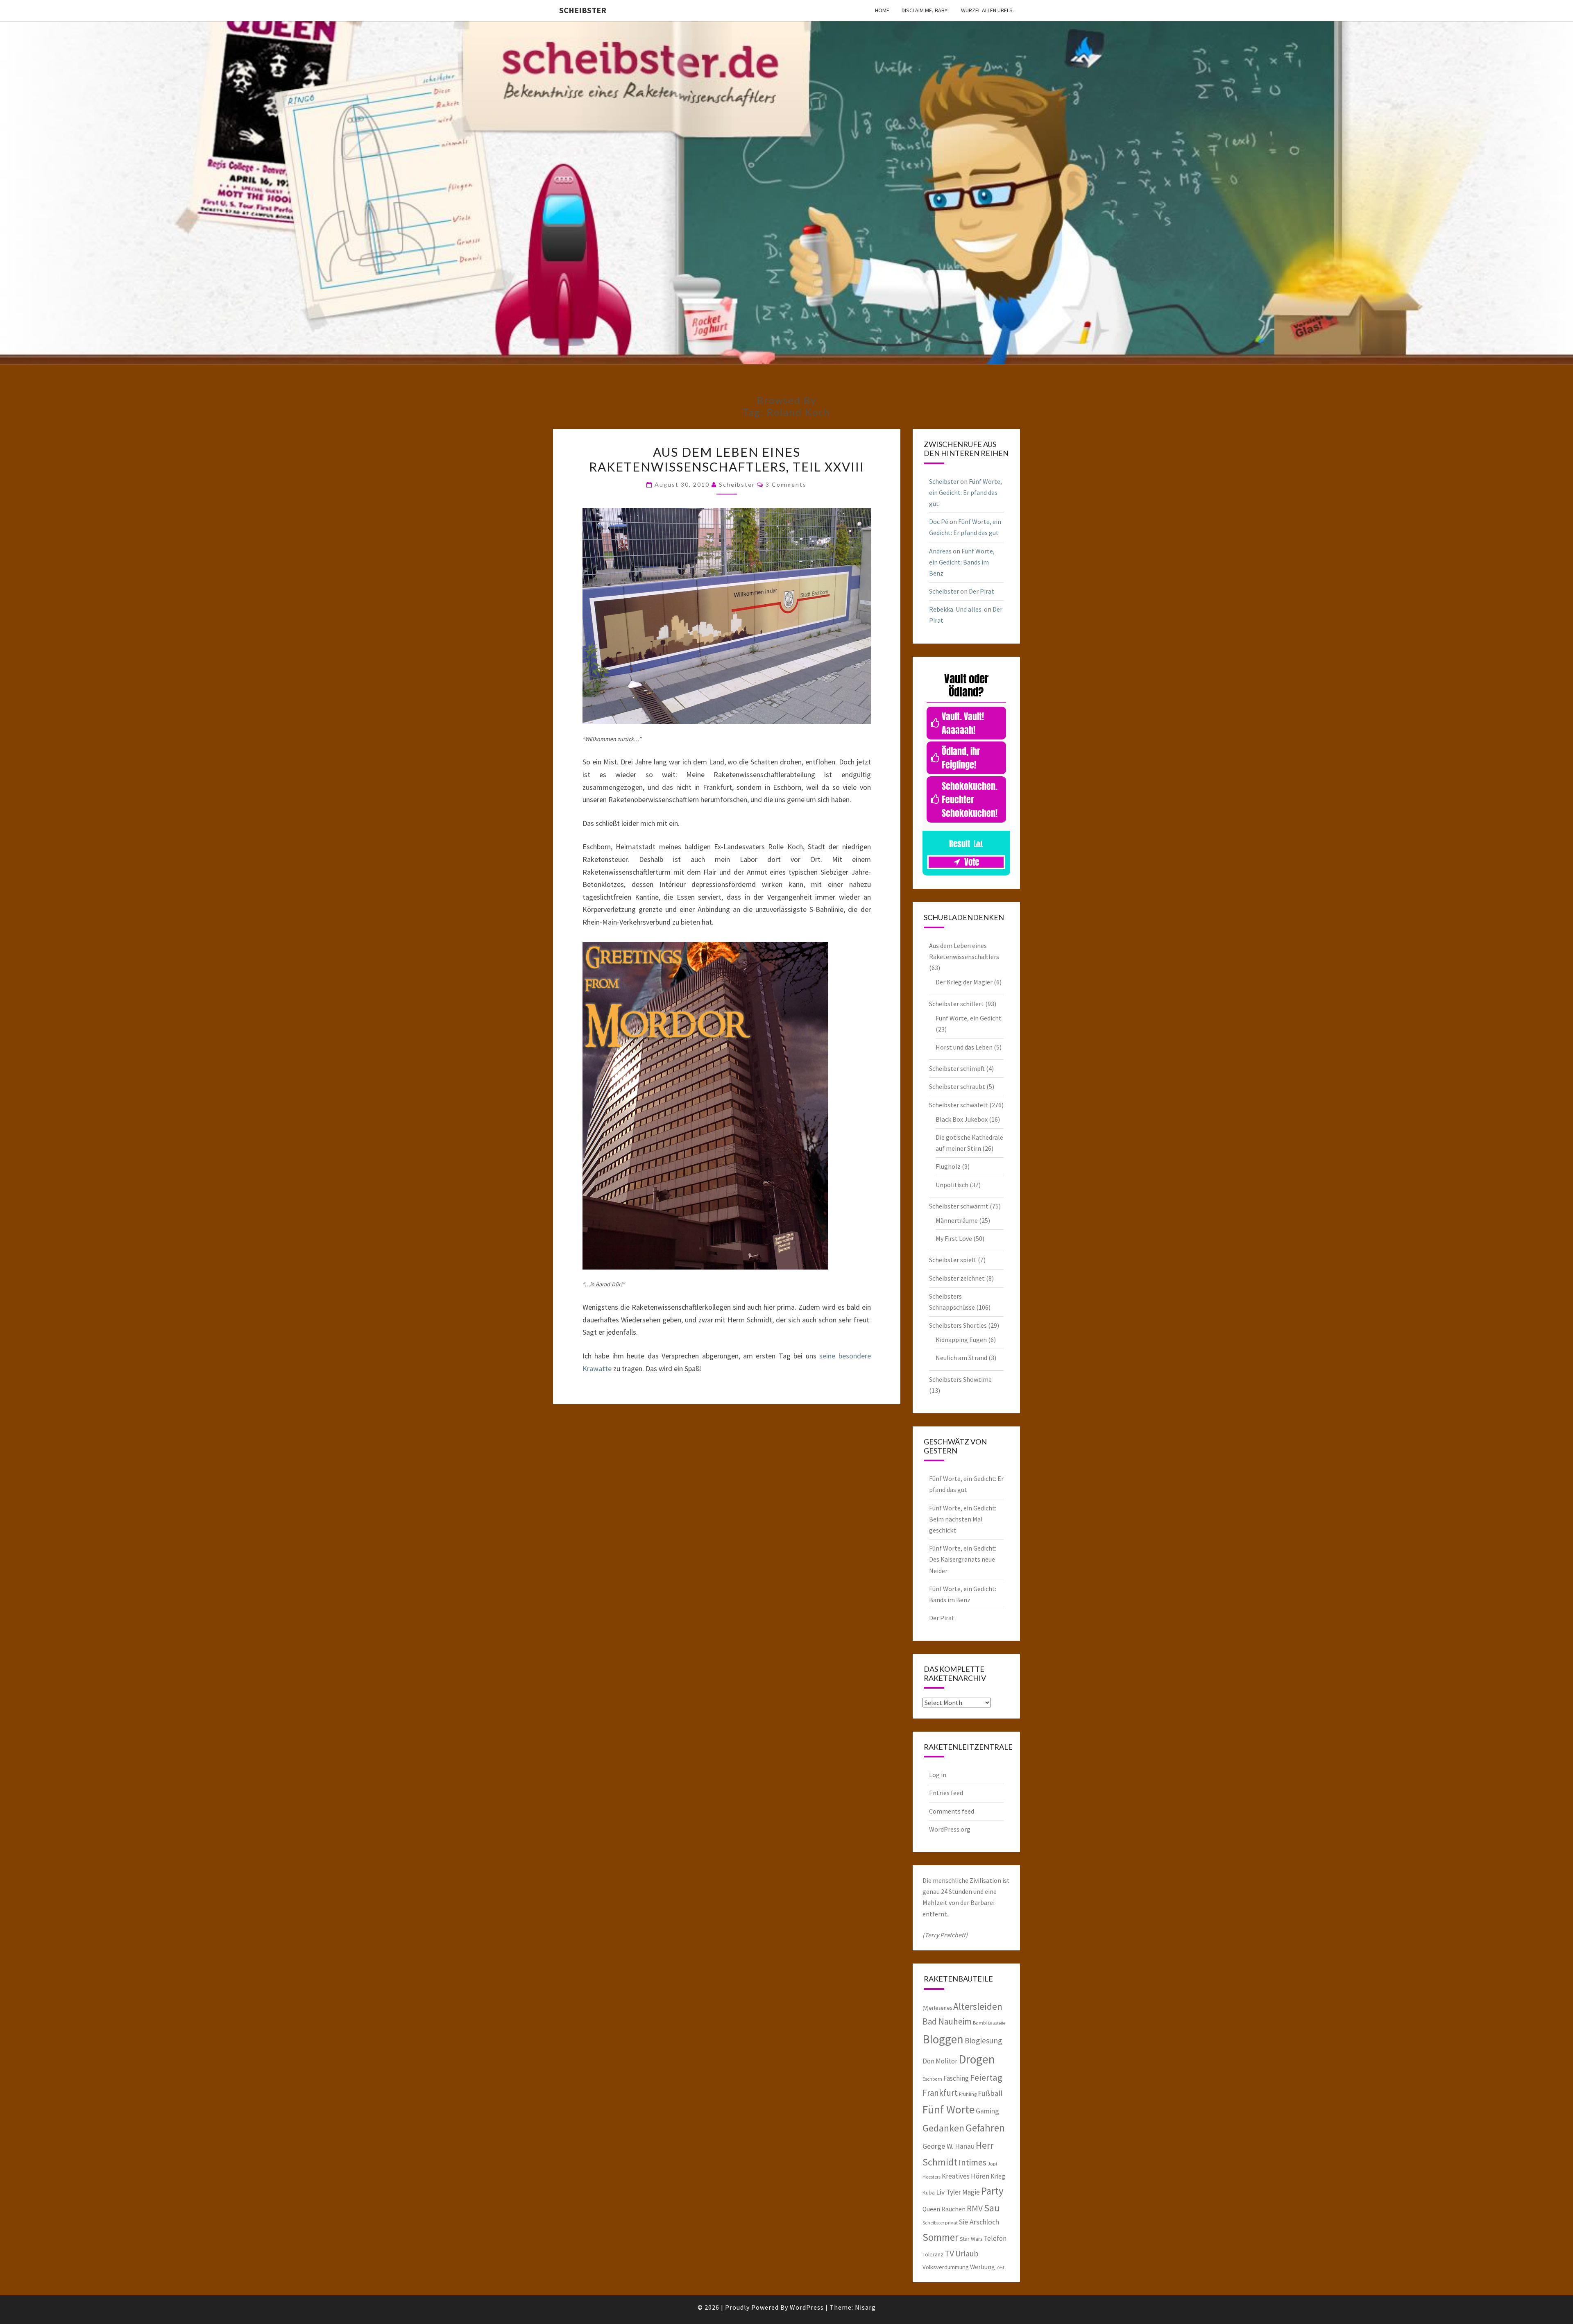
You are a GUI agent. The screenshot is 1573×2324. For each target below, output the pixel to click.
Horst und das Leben (964, 1047)
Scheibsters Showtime (960, 1379)
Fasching (956, 2078)
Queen (931, 2209)
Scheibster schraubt (957, 1086)
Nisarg (865, 2307)
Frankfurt (940, 2093)
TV (949, 2253)
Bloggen (943, 2039)
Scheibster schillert (956, 1004)
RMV (975, 2208)
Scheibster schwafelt (959, 1105)
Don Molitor (940, 2061)
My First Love (954, 1238)
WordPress (807, 2307)
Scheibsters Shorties (958, 1325)
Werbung (983, 2267)
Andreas (940, 551)
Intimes (972, 2162)
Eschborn (932, 2079)
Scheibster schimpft (957, 1068)
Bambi (980, 2023)
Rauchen (953, 2209)
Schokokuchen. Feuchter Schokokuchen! (970, 799)
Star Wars (971, 2239)
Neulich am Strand (961, 1358)
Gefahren (985, 2128)
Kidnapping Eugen (961, 1340)
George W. (938, 2146)
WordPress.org (950, 1829)
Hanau (965, 2146)
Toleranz (933, 2254)
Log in (938, 1775)
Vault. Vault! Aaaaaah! (963, 723)
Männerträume (957, 1220)
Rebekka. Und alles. (956, 609)
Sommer (941, 2237)
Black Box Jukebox (962, 1119)
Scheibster (583, 10)
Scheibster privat (940, 2223)
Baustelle (997, 2023)
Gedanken (943, 2128)
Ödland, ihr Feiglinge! (961, 758)
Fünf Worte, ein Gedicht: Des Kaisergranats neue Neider (963, 1559)
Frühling (968, 2094)
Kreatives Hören (966, 2176)
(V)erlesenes (937, 2008)
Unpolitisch (952, 1185)
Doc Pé (939, 521)
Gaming (987, 2111)
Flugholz (948, 1166)
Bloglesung (983, 2041)
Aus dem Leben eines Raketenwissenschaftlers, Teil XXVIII (727, 459)
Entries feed (946, 1793)
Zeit (1000, 2267)
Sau (992, 2208)
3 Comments (786, 484)
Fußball (990, 2093)
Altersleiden (978, 2006)
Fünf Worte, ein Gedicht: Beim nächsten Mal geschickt (963, 1519)
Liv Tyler (949, 2192)
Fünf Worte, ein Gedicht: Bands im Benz (962, 562)
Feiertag (986, 2077)
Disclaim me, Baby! (925, 10)
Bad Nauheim (947, 2021)
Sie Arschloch (979, 2222)
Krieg (998, 2176)
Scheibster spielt (953, 1260)
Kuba (929, 2192)
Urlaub (967, 2253)
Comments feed (952, 1811)
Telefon (995, 2238)
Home (882, 10)
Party (992, 2191)
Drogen (977, 2059)
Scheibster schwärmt (959, 1206)
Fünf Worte (949, 2110)
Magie (971, 2192)
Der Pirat (981, 591)
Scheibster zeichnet (957, 1278)
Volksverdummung (946, 2267)
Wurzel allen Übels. (987, 10)
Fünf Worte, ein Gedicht (969, 1018)
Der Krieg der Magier (964, 982)
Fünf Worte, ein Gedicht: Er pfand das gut (966, 492)
